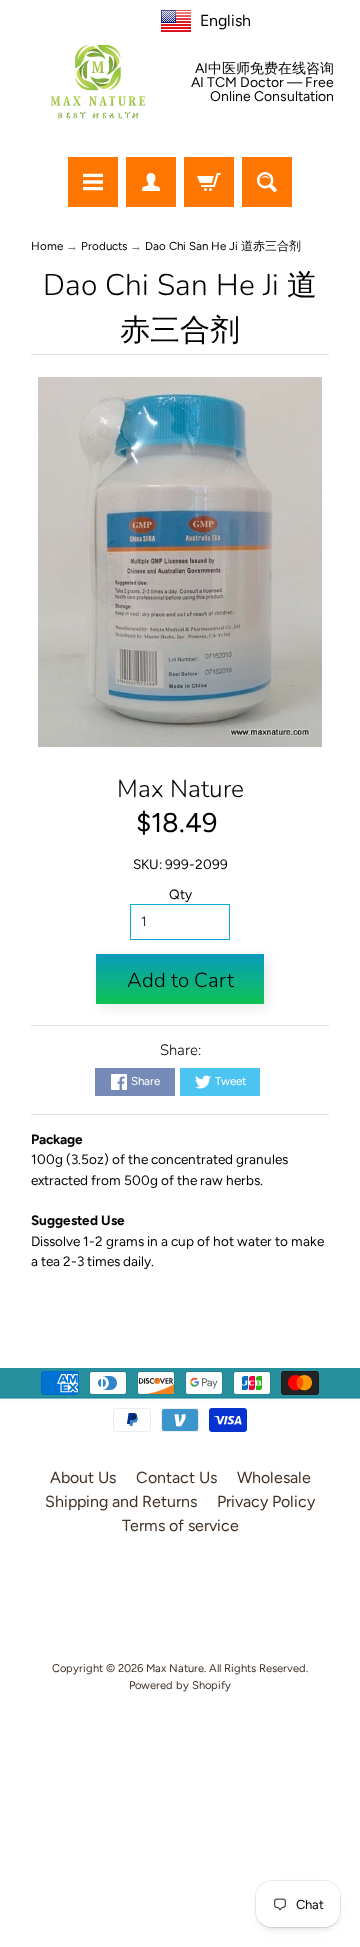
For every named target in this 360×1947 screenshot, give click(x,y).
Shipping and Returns (121, 1501)
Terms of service (180, 1525)
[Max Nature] (98, 81)
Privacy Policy (266, 1501)
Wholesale (274, 1477)
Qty (180, 894)
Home (47, 246)
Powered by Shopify (180, 1685)
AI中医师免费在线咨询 (264, 69)
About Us (83, 1477)
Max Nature (180, 789)
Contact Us (176, 1477)
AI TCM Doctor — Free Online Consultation (262, 90)
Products (104, 246)
